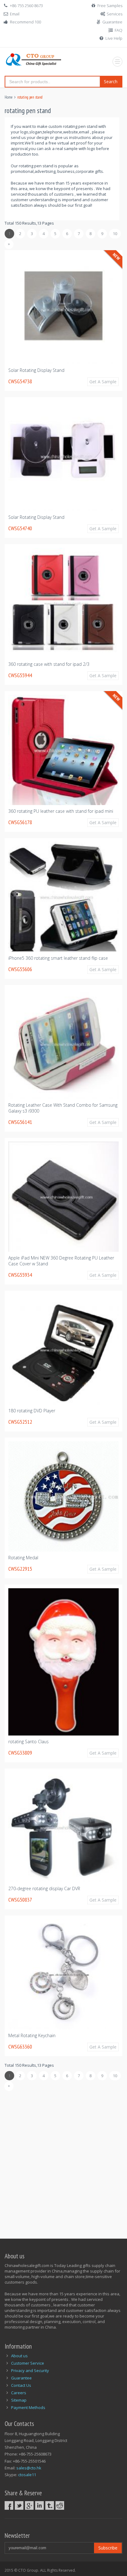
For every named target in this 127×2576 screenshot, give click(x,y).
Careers (19, 2393)
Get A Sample (103, 382)
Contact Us (21, 2385)
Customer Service (28, 2363)
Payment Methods (28, 2407)
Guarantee (112, 22)
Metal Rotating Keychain (32, 2035)
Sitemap (19, 2400)
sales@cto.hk (29, 2468)
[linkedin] (39, 2505)
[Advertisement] (63, 2161)
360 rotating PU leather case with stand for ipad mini (61, 811)
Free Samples (110, 6)
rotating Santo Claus (29, 1742)
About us (19, 2356)
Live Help (114, 38)
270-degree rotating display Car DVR (44, 1888)
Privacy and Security (30, 2370)
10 (115, 234)
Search (111, 81)
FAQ (119, 30)
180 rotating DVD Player (32, 1411)
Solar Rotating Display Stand (36, 370)
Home (9, 97)
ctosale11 (27, 2475)
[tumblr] (50, 2505)
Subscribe (108, 2548)
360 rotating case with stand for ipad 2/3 (49, 664)
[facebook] (9, 2505)
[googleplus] (29, 2505)
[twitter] (19, 2505)
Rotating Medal (23, 1558)
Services (115, 14)
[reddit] (60, 2505)
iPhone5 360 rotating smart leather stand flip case (58, 958)
